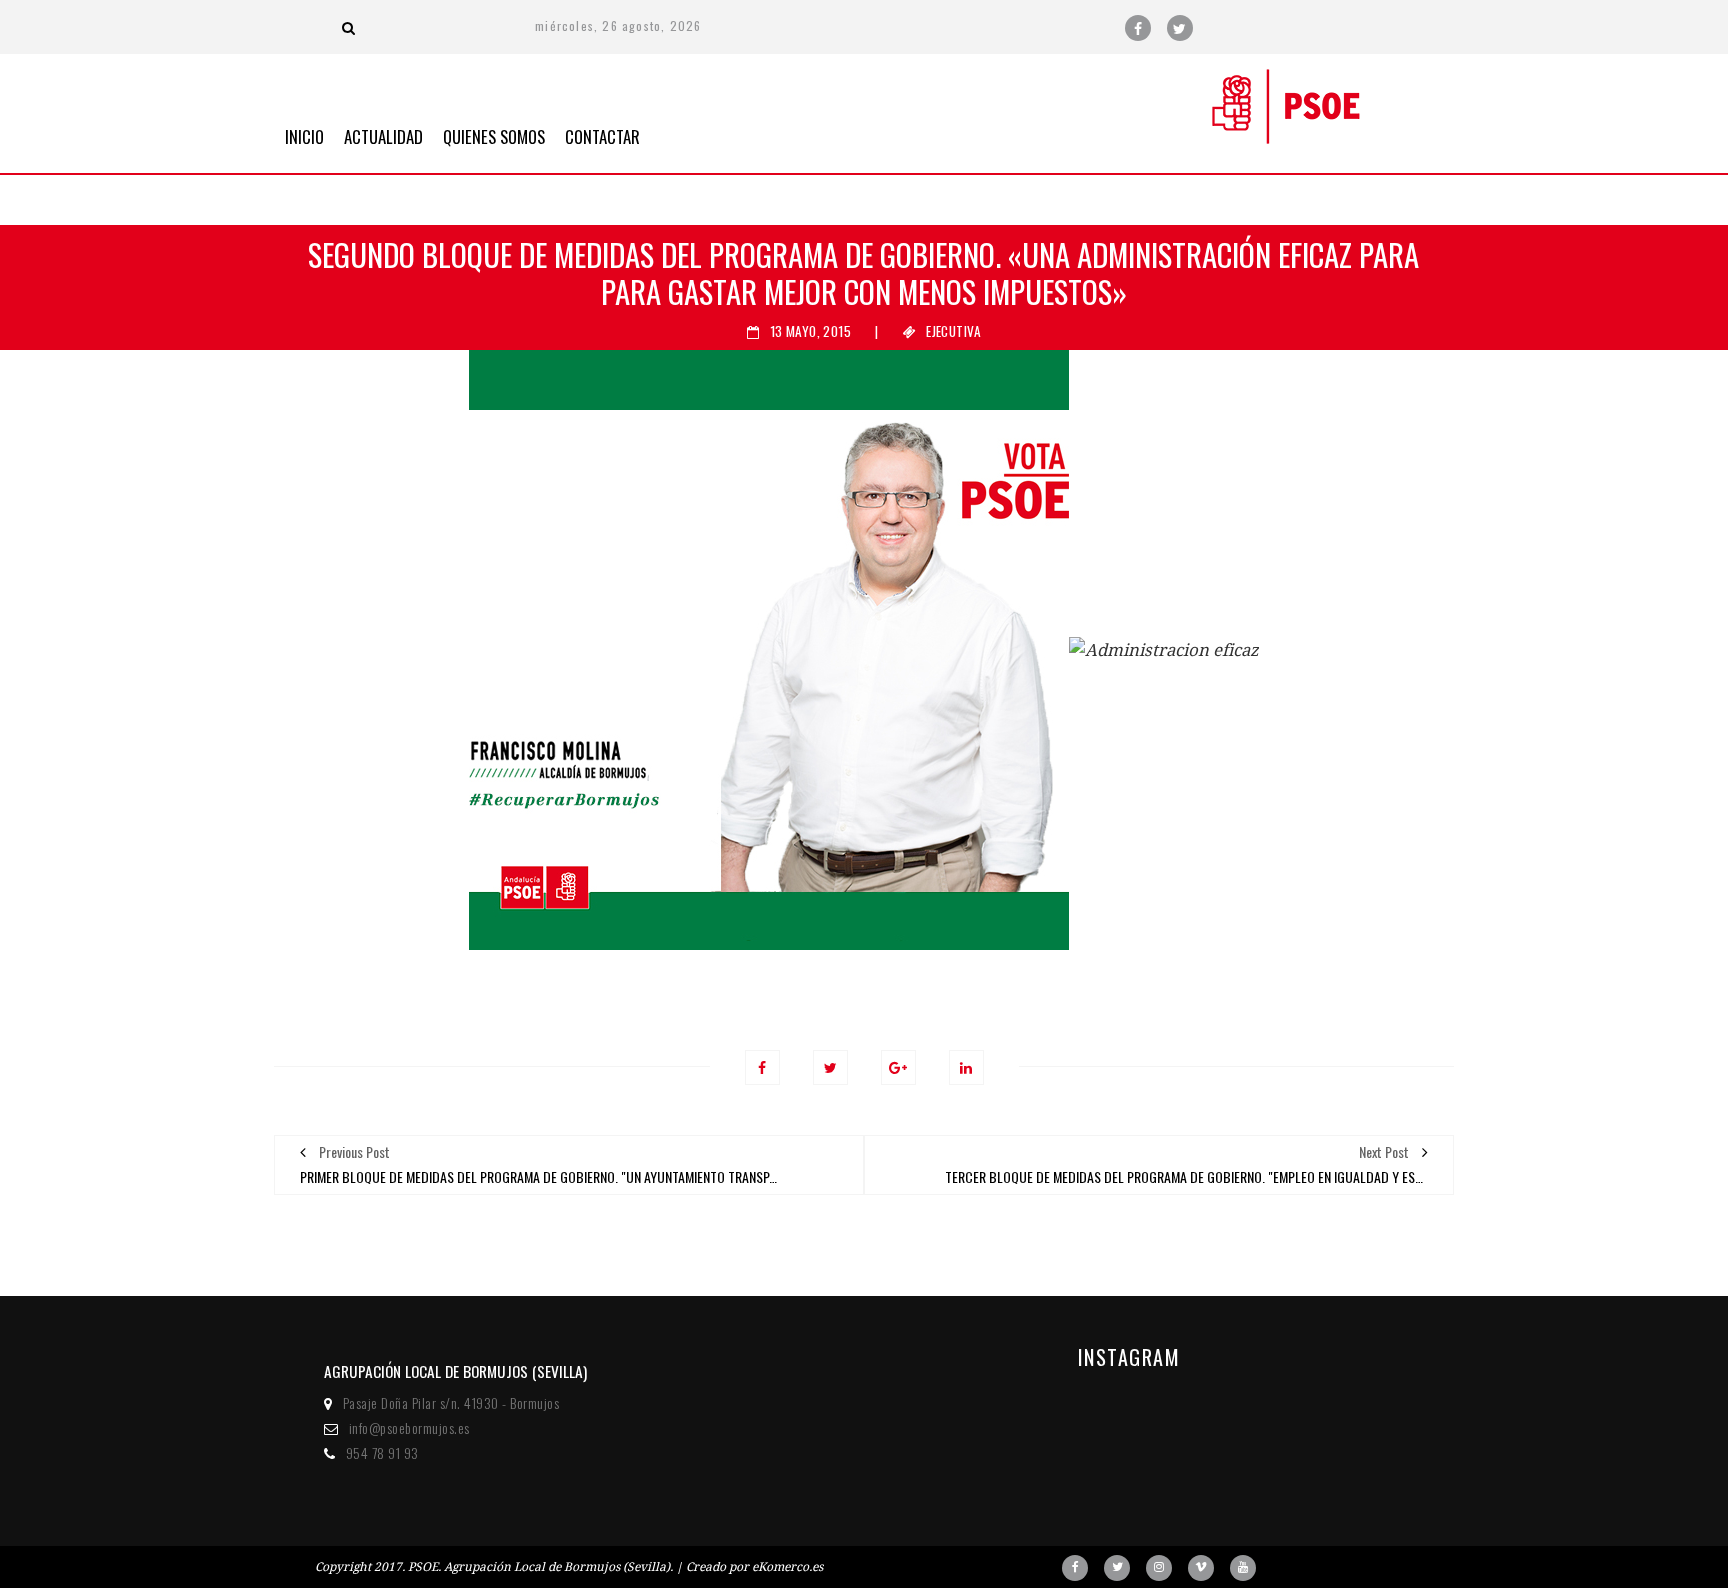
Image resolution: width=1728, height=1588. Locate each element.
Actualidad (383, 135)
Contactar (602, 135)
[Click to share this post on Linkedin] (966, 1067)
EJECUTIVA (953, 331)
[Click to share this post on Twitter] (830, 1067)
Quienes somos (494, 135)
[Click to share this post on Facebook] (762, 1067)
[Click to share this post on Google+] (898, 1067)
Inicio (304, 135)
